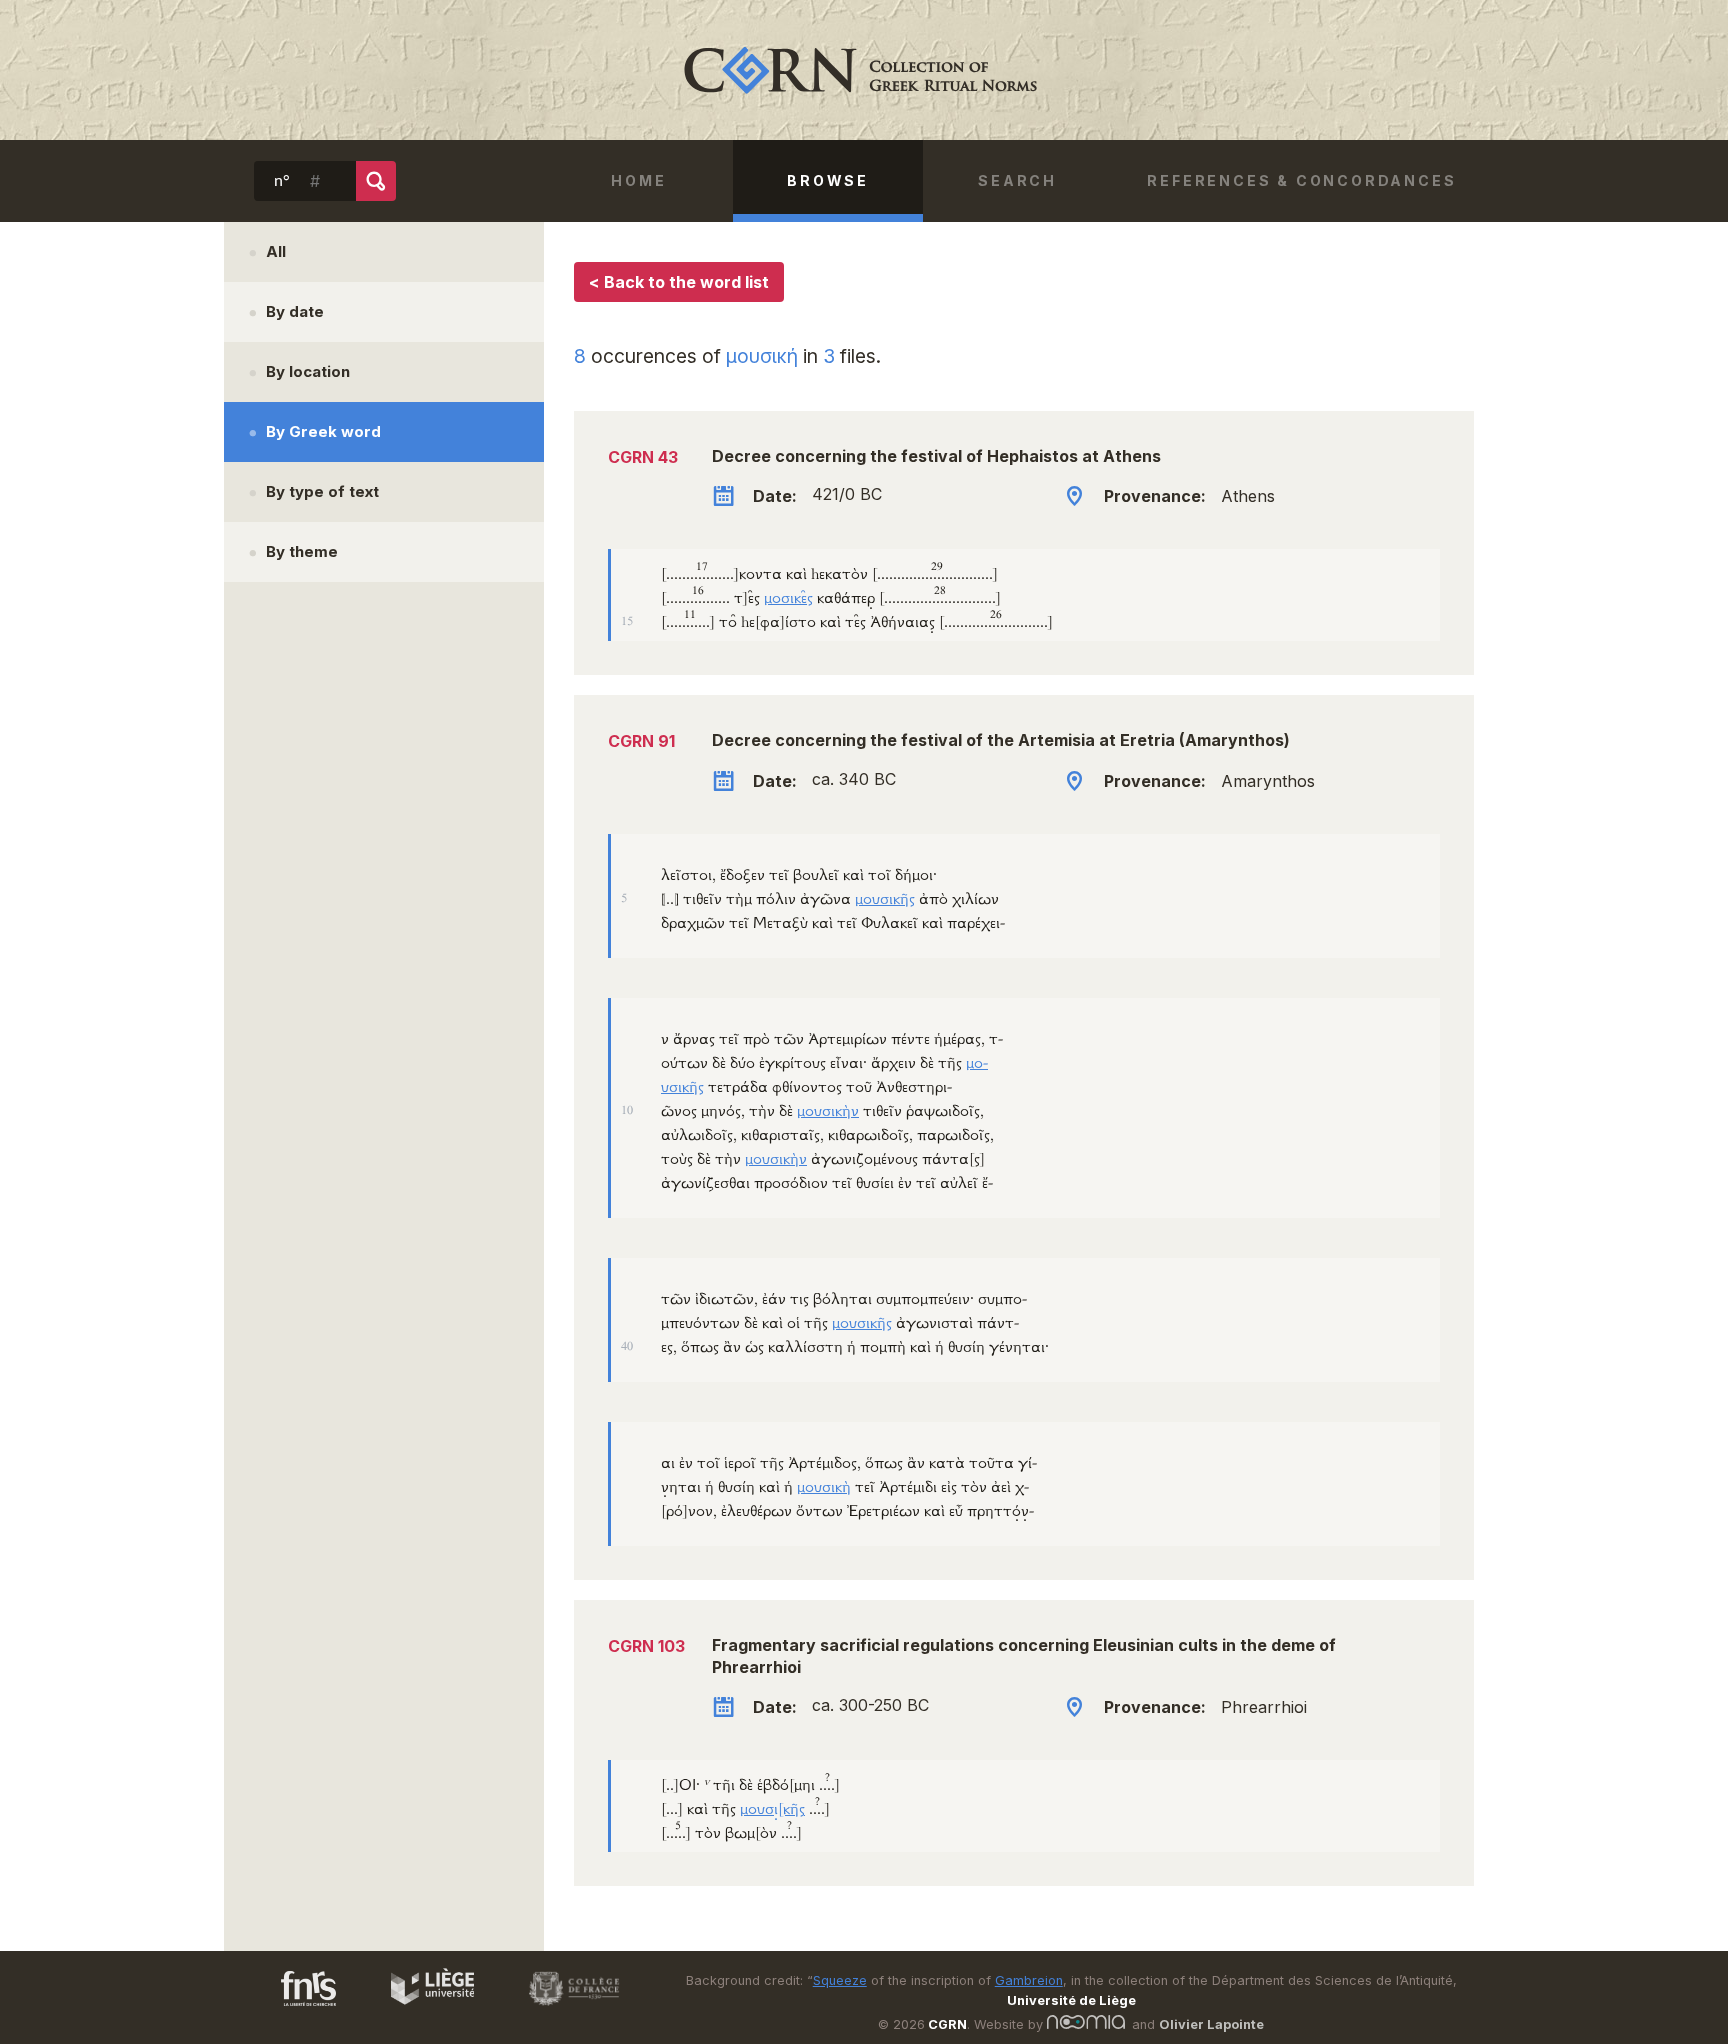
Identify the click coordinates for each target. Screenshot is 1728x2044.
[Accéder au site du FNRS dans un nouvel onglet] (288, 2009)
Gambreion (1029, 1980)
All (276, 251)
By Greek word (323, 431)
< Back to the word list (679, 282)
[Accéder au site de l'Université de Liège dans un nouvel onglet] (422, 2009)
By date (295, 311)
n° (282, 181)
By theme (302, 551)
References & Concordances (1301, 180)
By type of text (322, 491)
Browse (828, 180)
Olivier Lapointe (1211, 2024)
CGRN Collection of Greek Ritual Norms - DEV (864, 70)
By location (308, 371)
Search (1017, 180)
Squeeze (840, 1980)
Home (638, 180)
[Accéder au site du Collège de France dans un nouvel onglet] (565, 2009)
